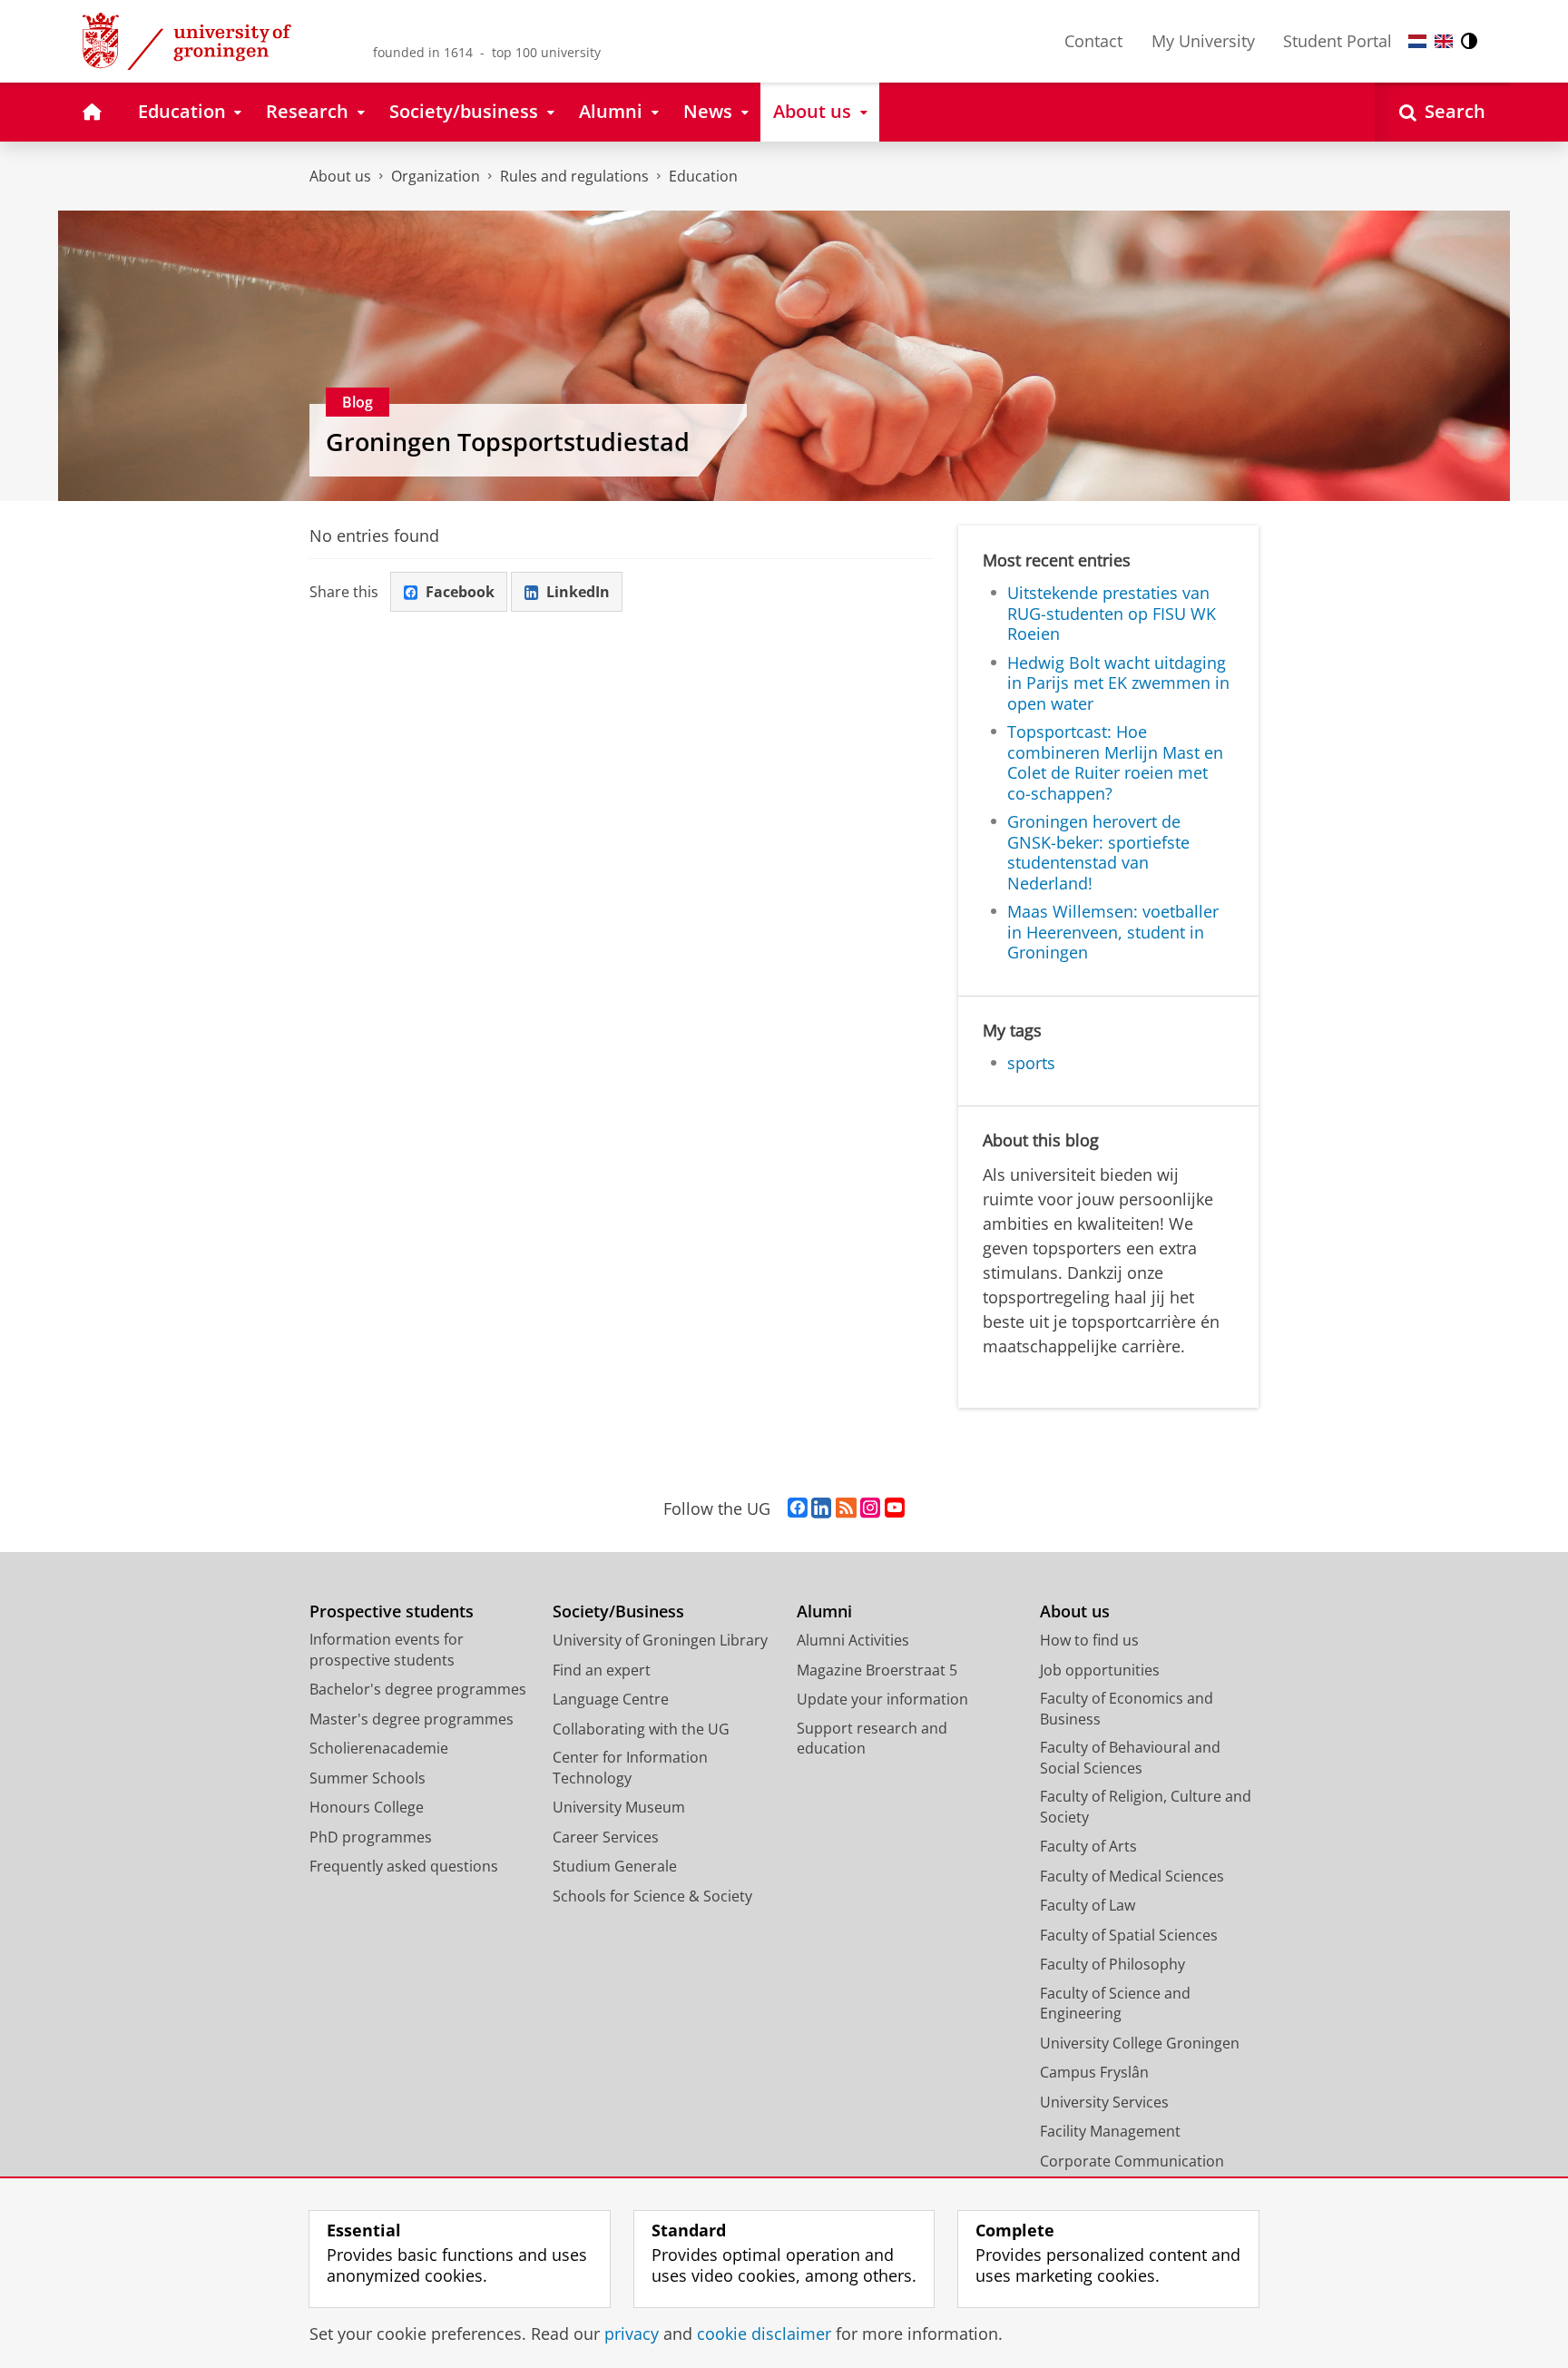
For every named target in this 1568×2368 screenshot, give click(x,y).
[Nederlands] (1417, 41)
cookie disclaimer (764, 2334)
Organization (436, 176)
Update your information (882, 1699)
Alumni (824, 1611)
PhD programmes (371, 1837)
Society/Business (618, 1611)
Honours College (367, 1807)
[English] (1444, 41)
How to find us (1089, 1640)
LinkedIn (578, 592)
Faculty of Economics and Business (1127, 1709)
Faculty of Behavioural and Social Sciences (1130, 1758)
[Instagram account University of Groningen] (870, 1508)
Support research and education (872, 1739)
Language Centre (611, 1699)
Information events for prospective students (387, 1650)
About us (340, 176)
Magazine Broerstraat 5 (877, 1670)
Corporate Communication (1132, 2161)
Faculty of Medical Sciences (1132, 1876)
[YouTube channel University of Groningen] (895, 1508)
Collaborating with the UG (641, 1729)
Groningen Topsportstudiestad (508, 442)
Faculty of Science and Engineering (1115, 2004)
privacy (632, 2334)
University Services (1104, 2102)
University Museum (619, 1807)
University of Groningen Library (660, 1640)
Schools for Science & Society (652, 1896)
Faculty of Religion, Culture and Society (1146, 1807)
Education (703, 176)
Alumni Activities (853, 1640)
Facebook (460, 592)
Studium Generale (615, 1866)
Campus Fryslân (1094, 2072)
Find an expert (602, 1670)
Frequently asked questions (404, 1866)
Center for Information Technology (630, 1768)
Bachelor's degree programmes (418, 1689)
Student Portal (1338, 41)
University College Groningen (1140, 2043)
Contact (1093, 41)
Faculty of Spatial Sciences (1129, 1935)
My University (1203, 41)
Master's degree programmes (412, 1719)
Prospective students (392, 1611)
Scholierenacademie (379, 1748)
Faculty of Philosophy (1112, 1964)
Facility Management (1110, 2131)
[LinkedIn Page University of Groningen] (821, 1508)
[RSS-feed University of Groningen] (846, 1508)
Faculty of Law (1088, 1905)
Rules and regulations (574, 176)
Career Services (606, 1837)
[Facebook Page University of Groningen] (798, 1508)
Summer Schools (367, 1778)
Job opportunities (1100, 1670)
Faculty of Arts (1088, 1846)
